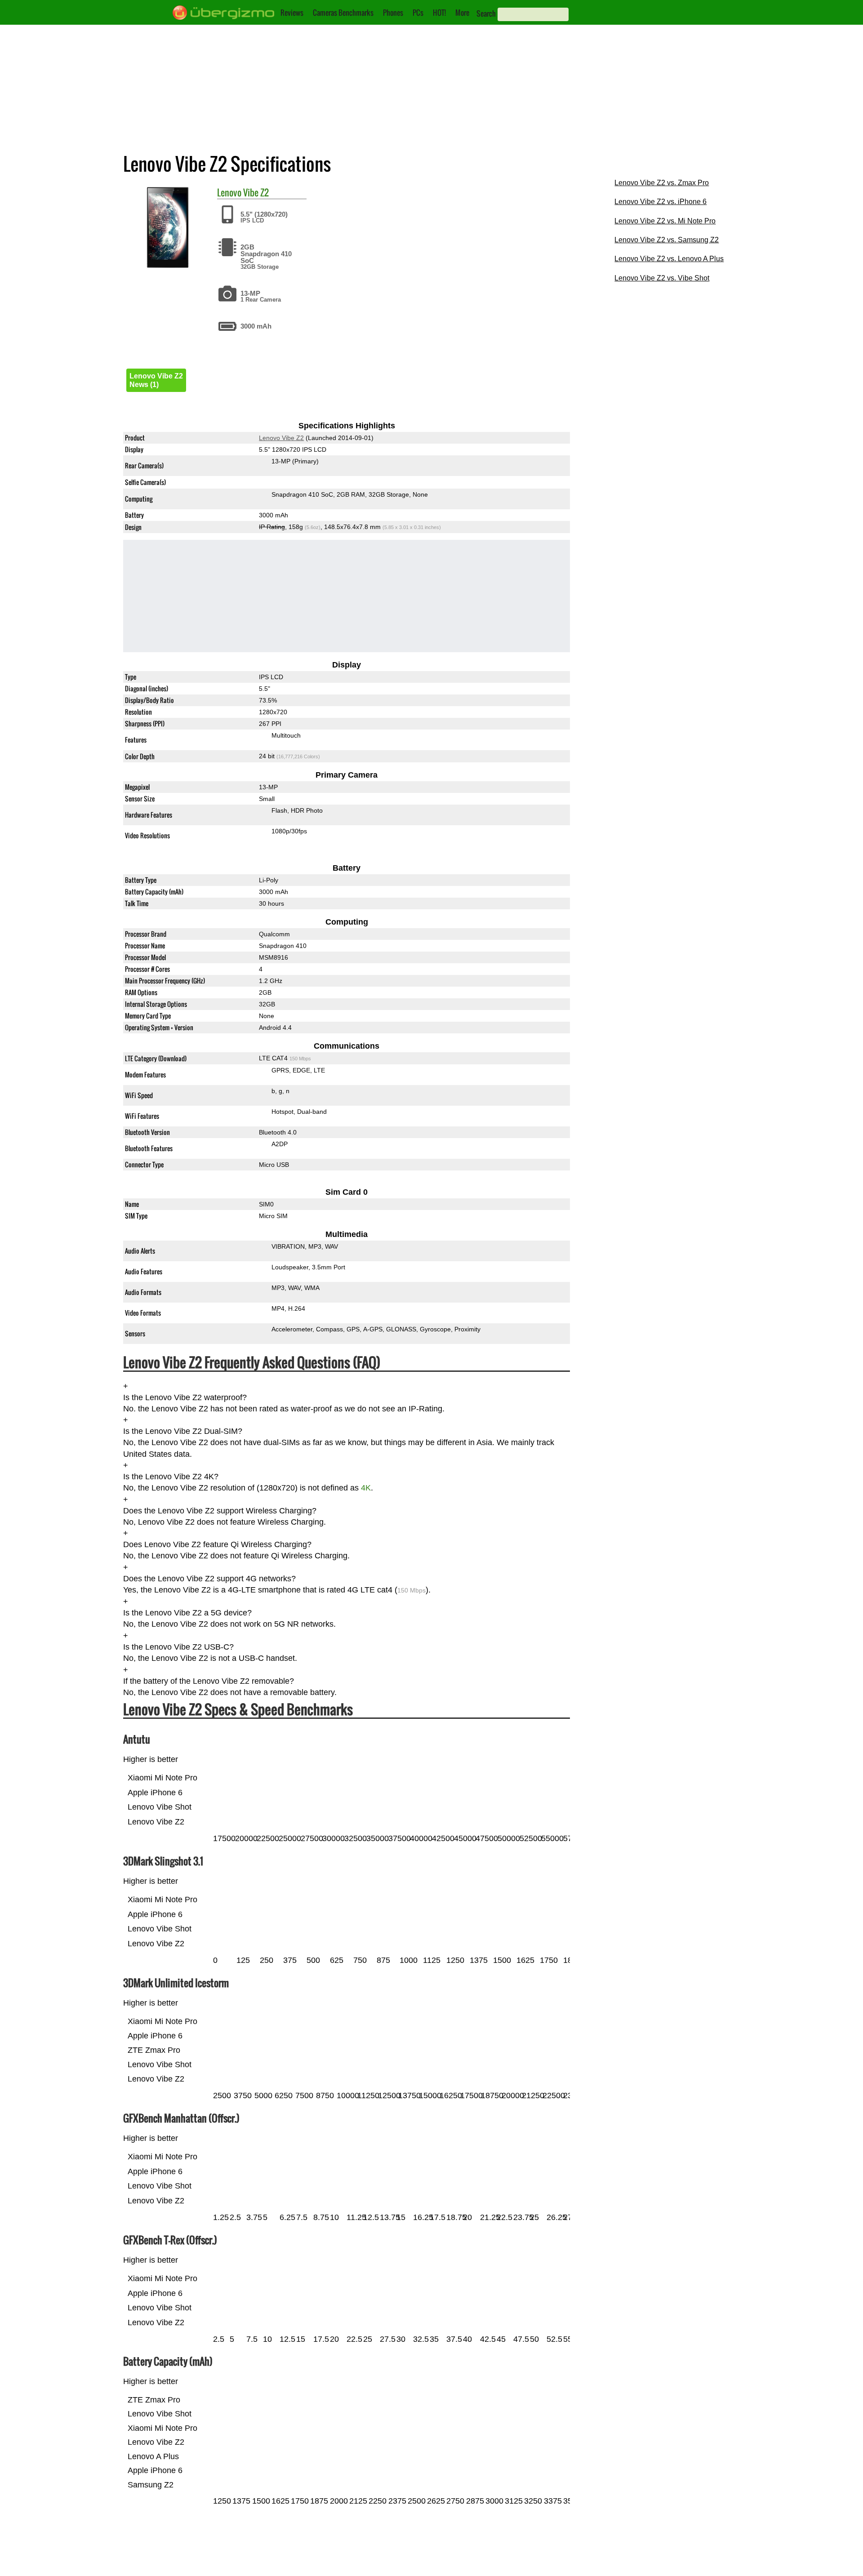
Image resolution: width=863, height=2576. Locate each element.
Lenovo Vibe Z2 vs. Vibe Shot (662, 278)
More (462, 13)
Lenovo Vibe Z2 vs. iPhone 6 (661, 202)
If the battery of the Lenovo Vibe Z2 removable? (209, 1681)
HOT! (439, 13)
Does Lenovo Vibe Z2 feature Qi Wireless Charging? (217, 1544)
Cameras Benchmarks (343, 13)
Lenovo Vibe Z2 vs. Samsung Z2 (667, 240)
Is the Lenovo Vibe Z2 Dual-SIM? (183, 1431)
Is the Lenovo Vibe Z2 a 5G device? (187, 1613)
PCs (418, 13)
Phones (393, 13)
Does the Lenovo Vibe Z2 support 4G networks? (209, 1579)
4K (366, 1488)
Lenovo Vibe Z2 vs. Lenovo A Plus (669, 259)
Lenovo (229, 192)
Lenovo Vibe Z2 (281, 438)
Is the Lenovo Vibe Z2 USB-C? (178, 1647)
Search (486, 13)
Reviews (292, 13)
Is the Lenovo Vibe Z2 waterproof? (185, 1397)
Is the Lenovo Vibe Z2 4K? (171, 1477)
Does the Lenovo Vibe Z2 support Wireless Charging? (220, 1511)
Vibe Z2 (256, 192)
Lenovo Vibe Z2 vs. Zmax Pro (662, 183)
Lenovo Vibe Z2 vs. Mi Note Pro (665, 221)
